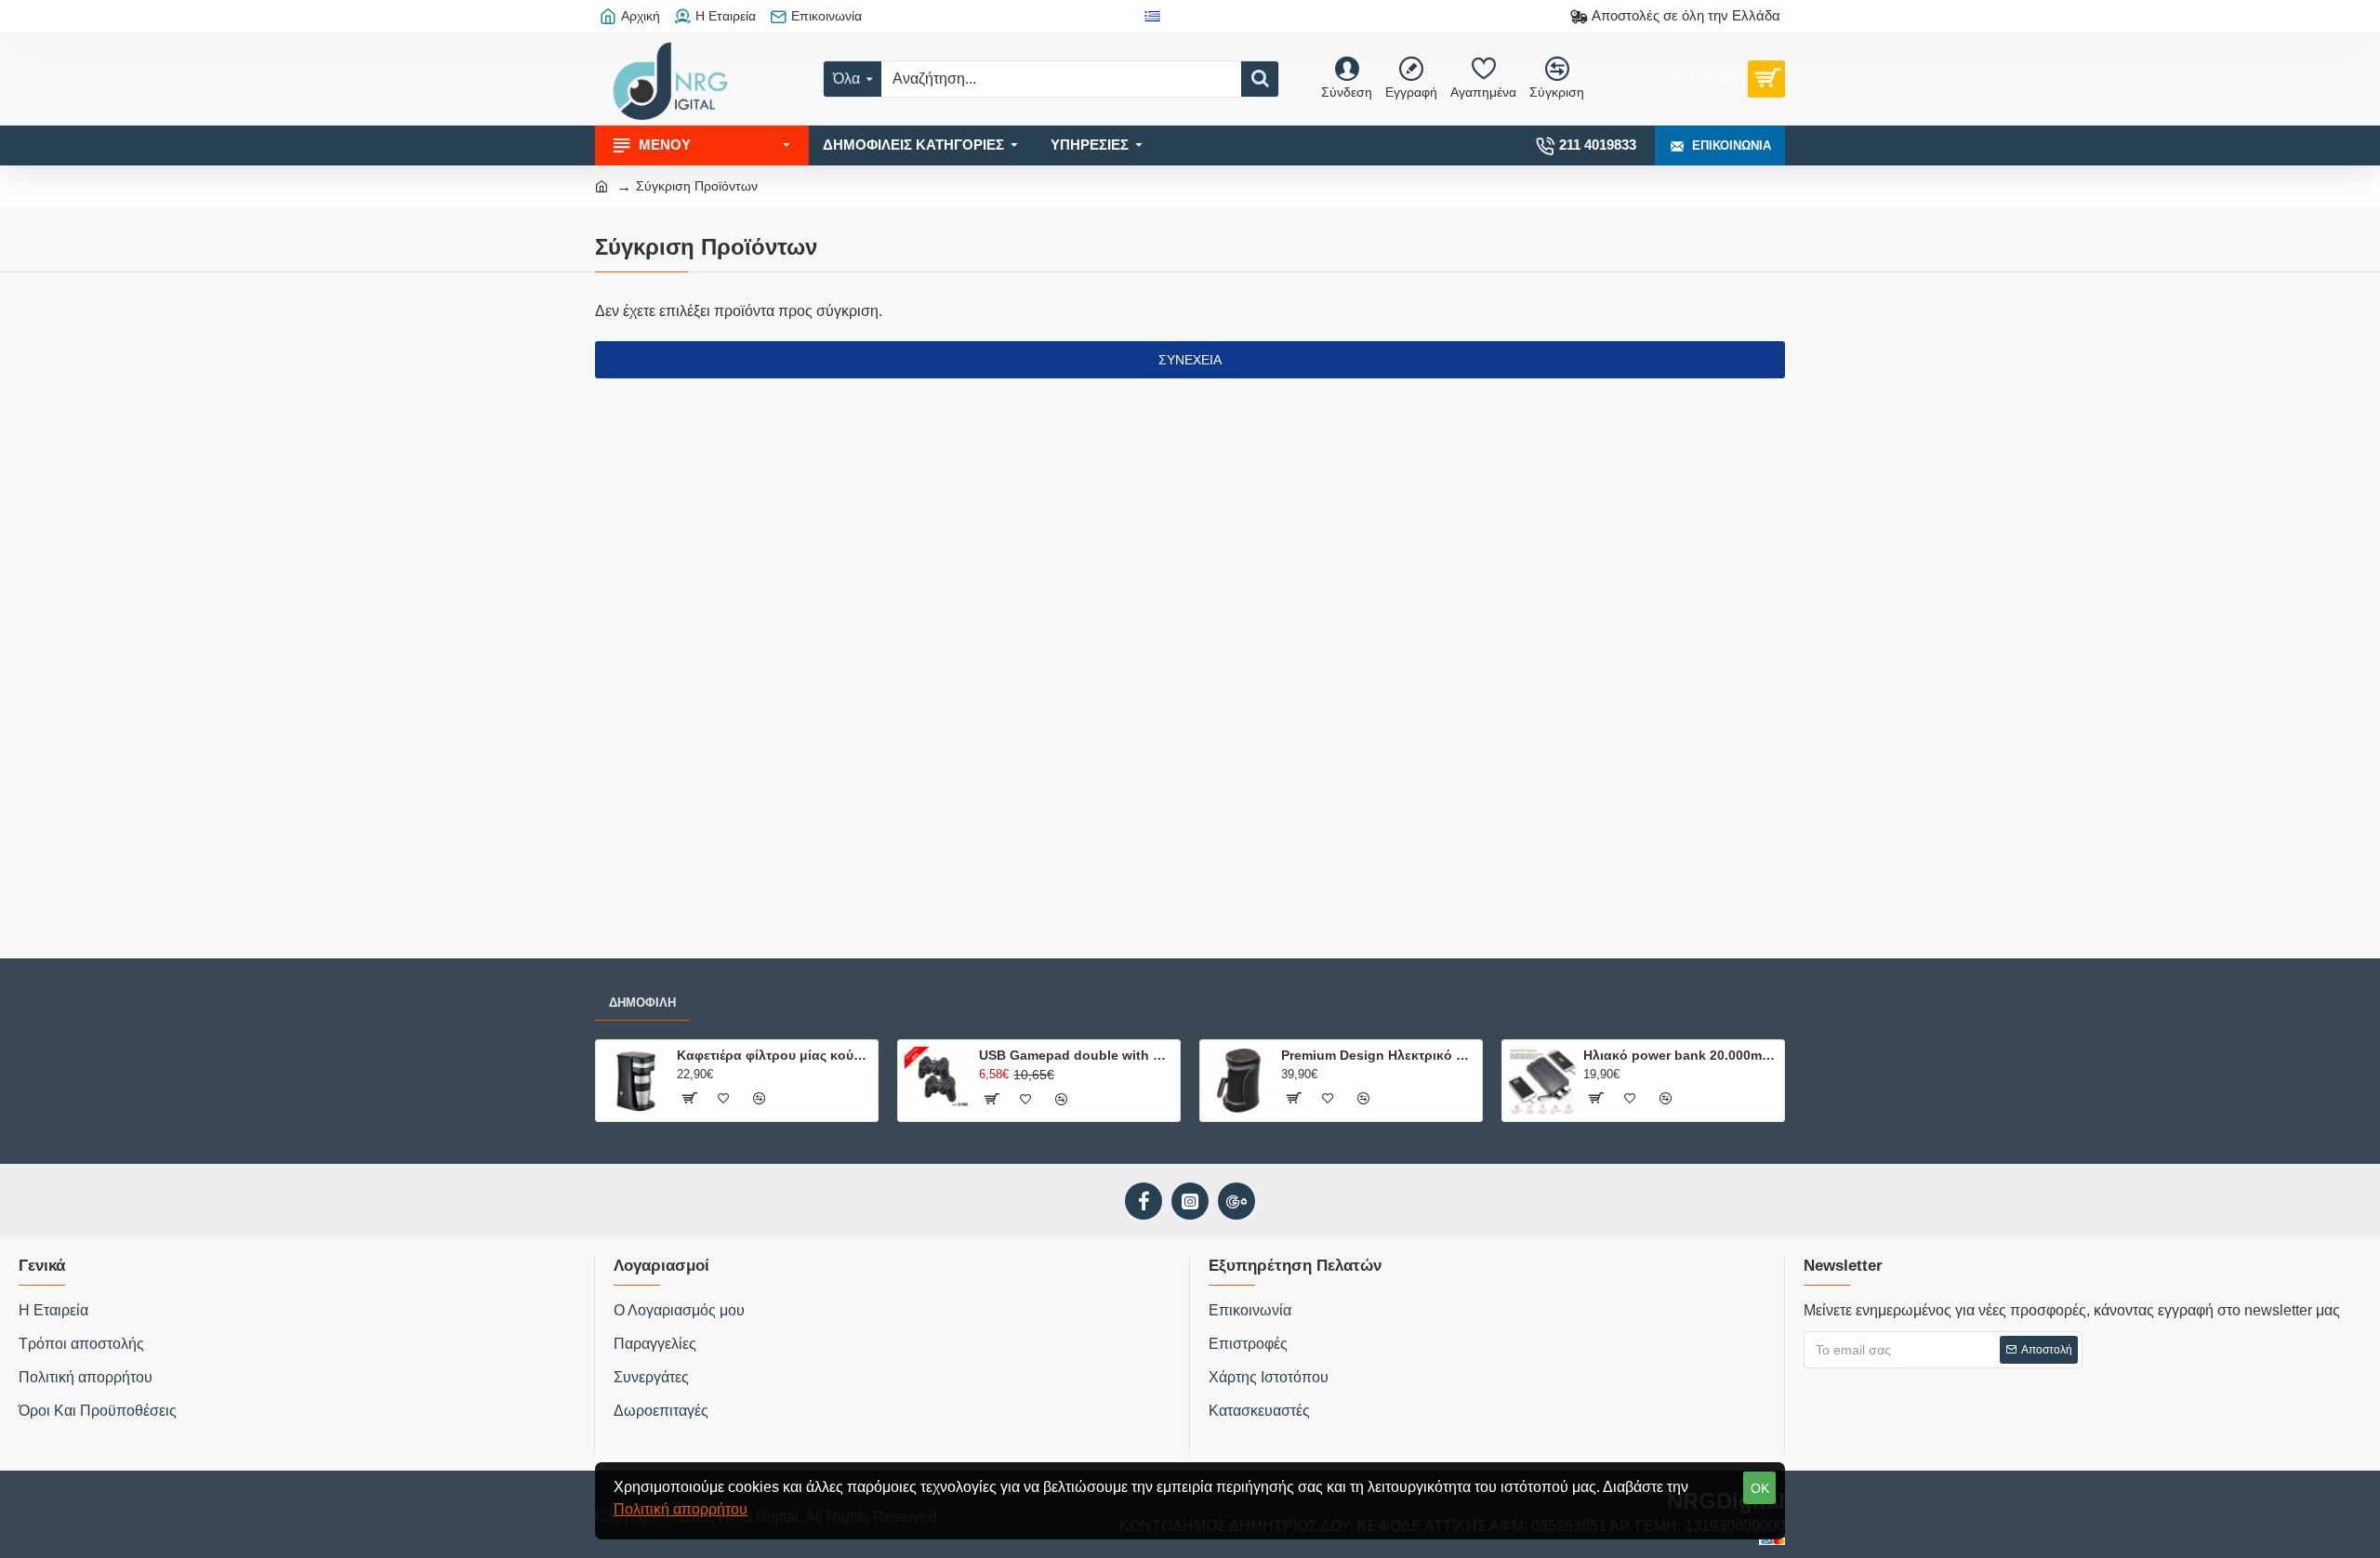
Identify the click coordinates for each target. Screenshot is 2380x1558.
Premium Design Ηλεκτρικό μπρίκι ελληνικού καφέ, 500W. (1378, 1055)
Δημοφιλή (642, 1003)
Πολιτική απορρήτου (681, 1509)
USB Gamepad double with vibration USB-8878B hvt (1076, 1055)
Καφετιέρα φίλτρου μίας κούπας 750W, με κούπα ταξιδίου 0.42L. (774, 1055)
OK (1760, 1488)
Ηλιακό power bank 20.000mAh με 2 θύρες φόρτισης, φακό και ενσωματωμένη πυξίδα (1680, 1055)
